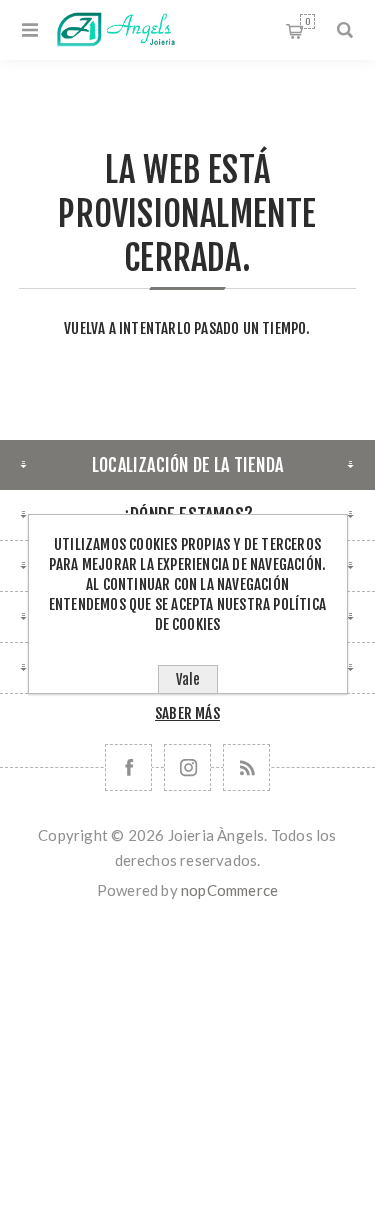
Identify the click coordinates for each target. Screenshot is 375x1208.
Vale (188, 679)
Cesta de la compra (307, 21)
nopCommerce (229, 890)
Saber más (187, 713)
